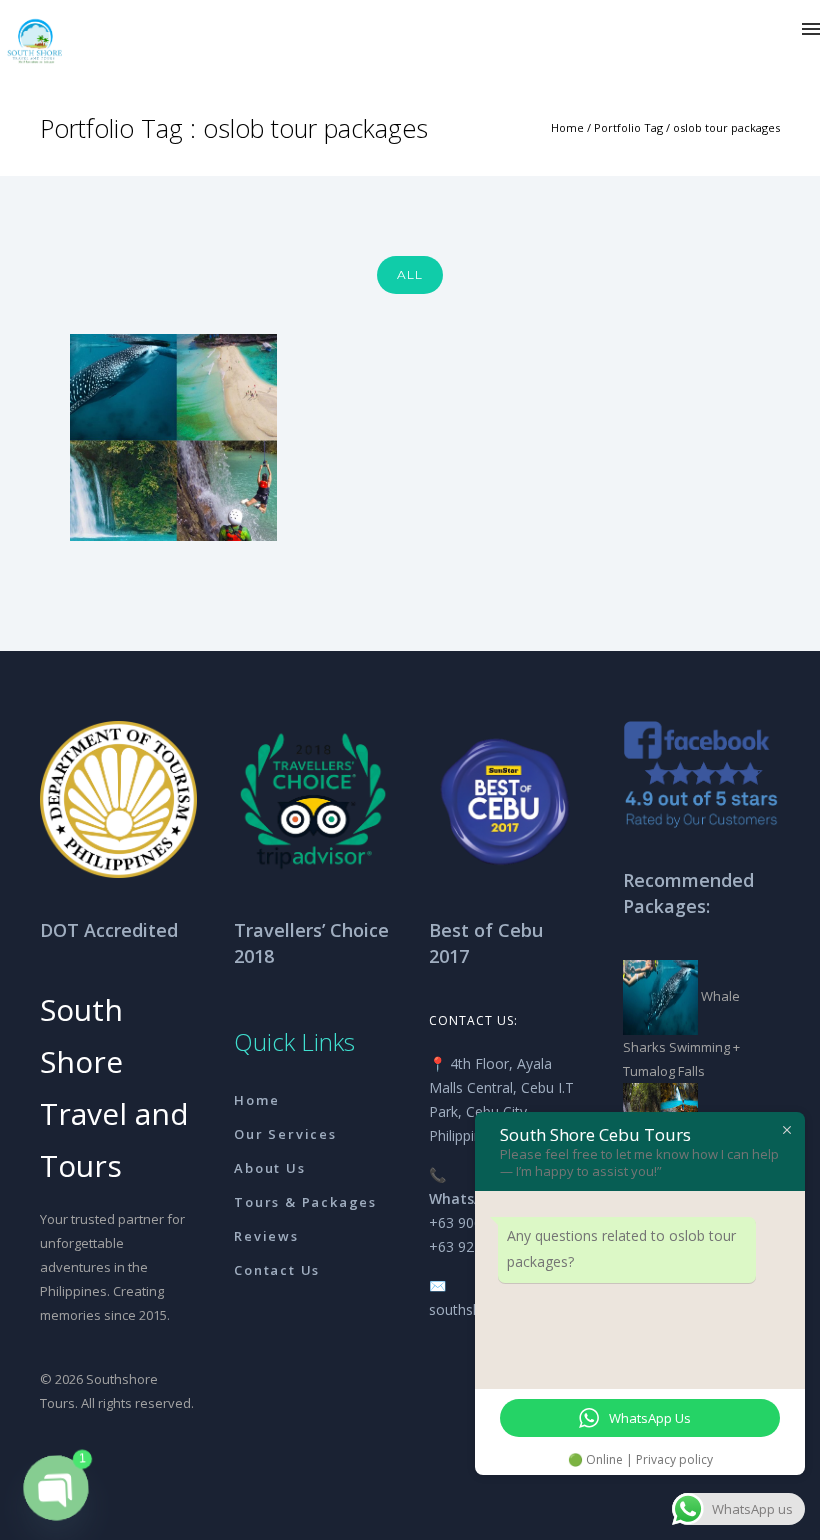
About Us (269, 1168)
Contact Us (277, 1270)
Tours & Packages (305, 1202)
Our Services (285, 1134)
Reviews (266, 1236)
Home (567, 127)
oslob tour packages (726, 127)
